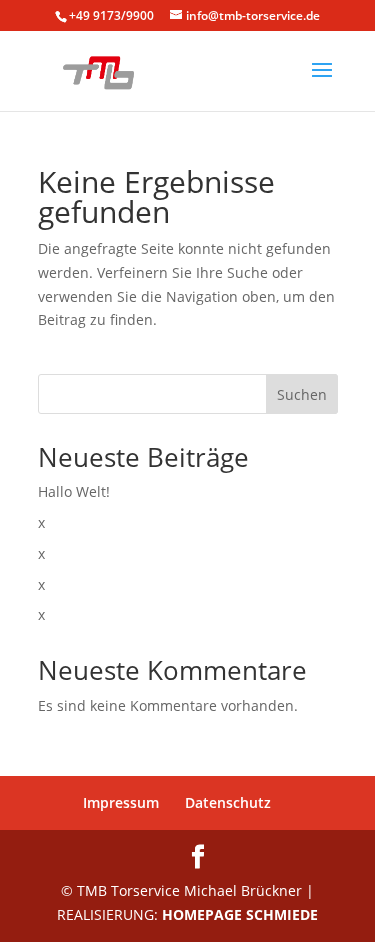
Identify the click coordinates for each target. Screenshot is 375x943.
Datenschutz (228, 802)
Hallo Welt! (74, 491)
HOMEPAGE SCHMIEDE (240, 914)
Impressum (121, 802)
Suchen (302, 394)
